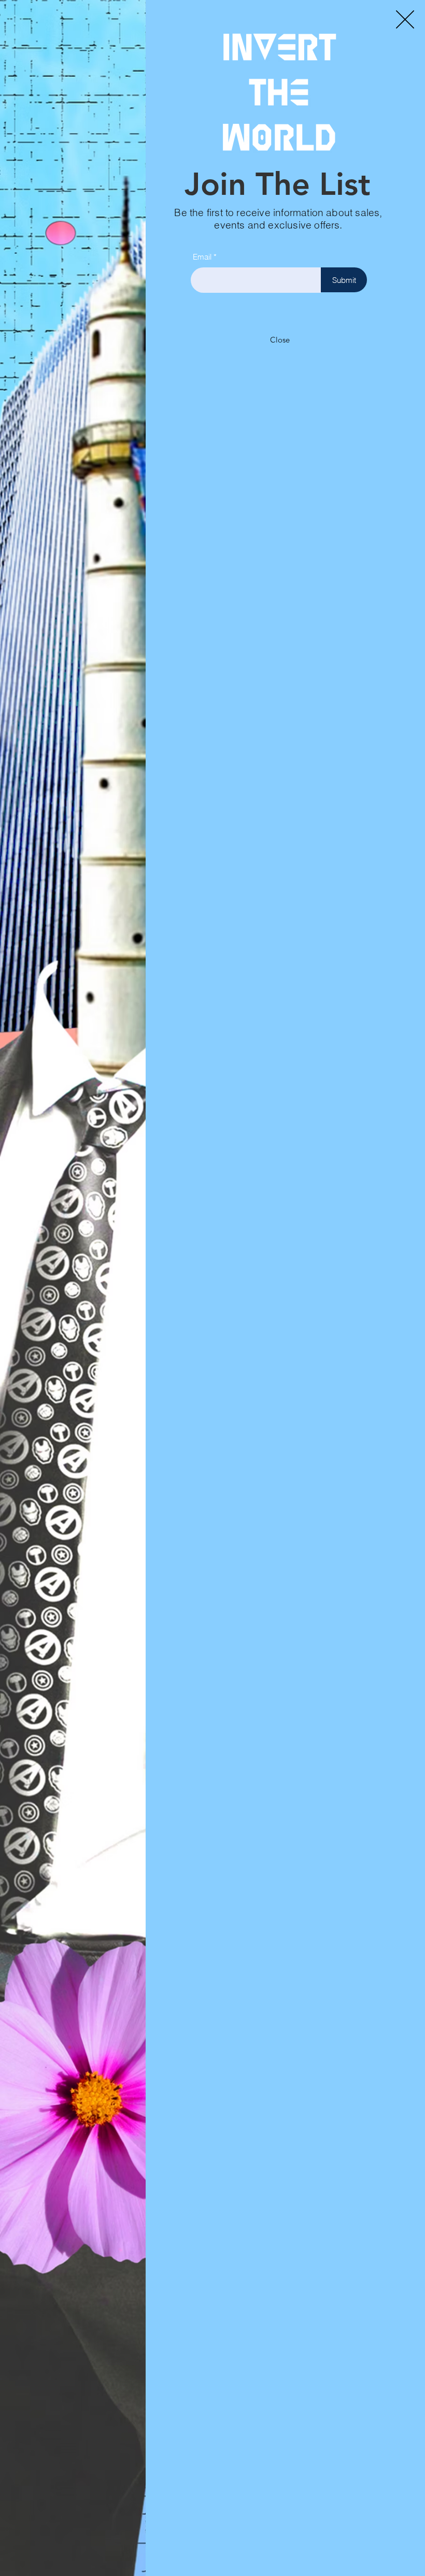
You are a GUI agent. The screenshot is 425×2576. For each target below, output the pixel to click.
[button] (405, 19)
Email (202, 257)
